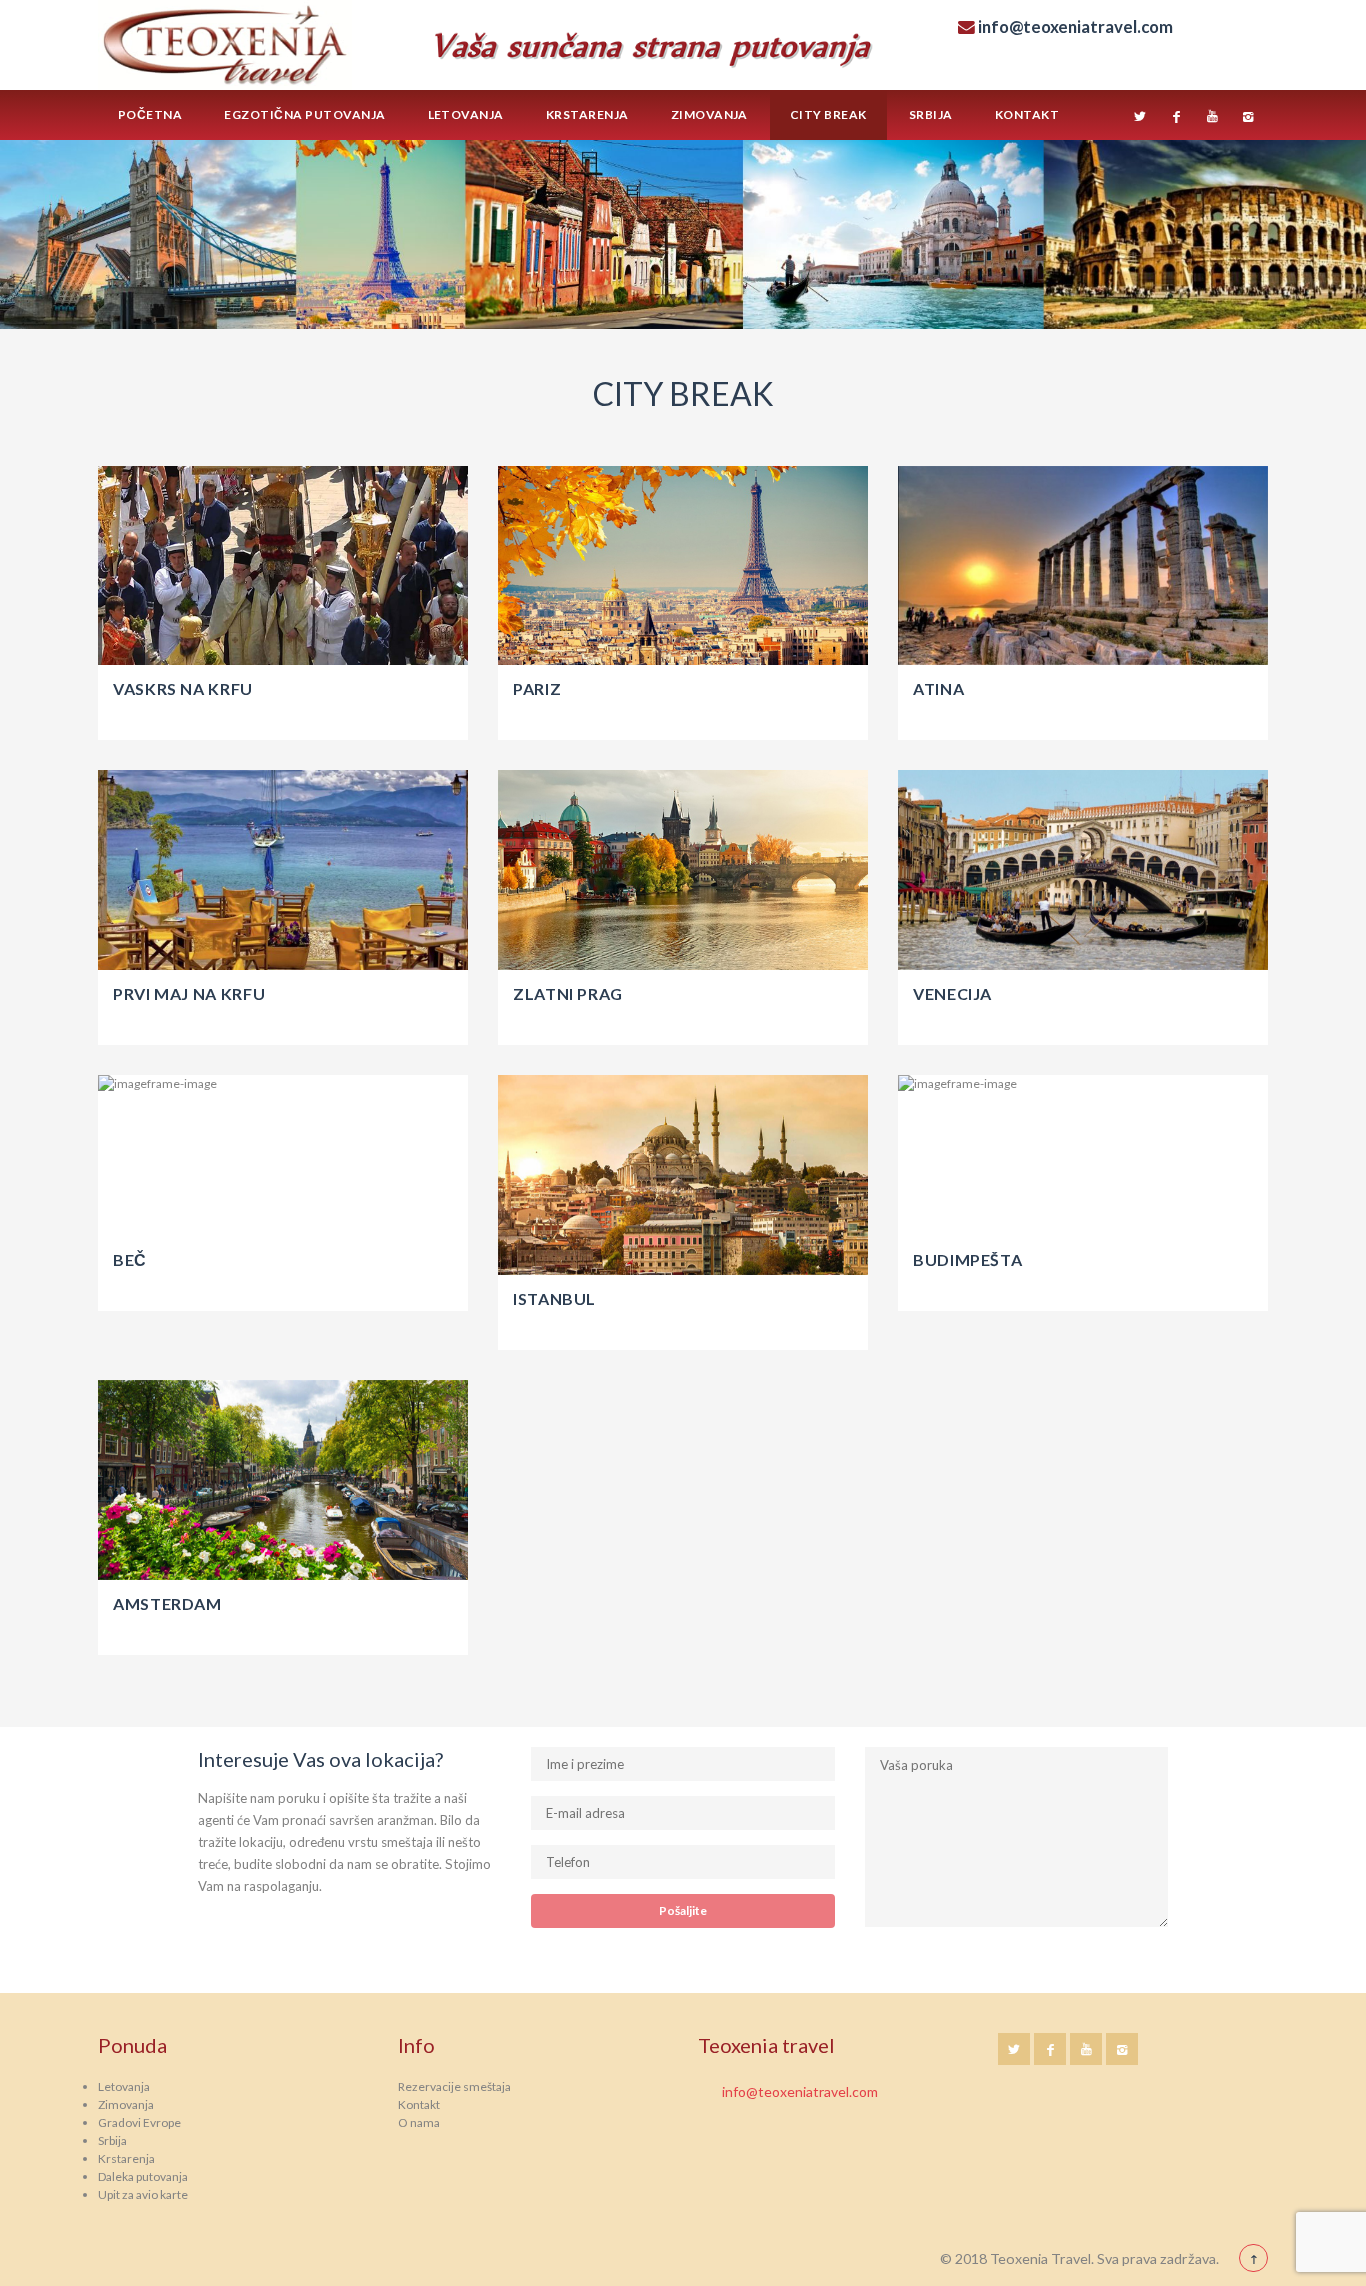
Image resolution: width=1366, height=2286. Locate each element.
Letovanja (466, 114)
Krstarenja (126, 2158)
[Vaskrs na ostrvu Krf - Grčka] (283, 566)
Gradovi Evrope (139, 2122)
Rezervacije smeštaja (454, 2086)
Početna (150, 114)
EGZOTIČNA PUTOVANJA (304, 114)
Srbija (112, 2140)
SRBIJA (931, 114)
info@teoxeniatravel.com (800, 2091)
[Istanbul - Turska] (683, 1175)
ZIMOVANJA (709, 114)
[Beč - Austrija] (283, 1155)
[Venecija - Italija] (1083, 870)
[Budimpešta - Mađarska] (1083, 1155)
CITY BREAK (828, 114)
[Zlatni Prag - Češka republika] (683, 870)
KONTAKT (1027, 114)
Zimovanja (126, 2104)
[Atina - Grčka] (1083, 566)
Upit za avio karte (143, 2194)
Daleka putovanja (143, 2176)
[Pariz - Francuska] (683, 566)
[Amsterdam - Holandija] (283, 1480)
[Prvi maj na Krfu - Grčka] (283, 870)
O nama (419, 2122)
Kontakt (419, 2104)
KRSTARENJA (587, 114)
